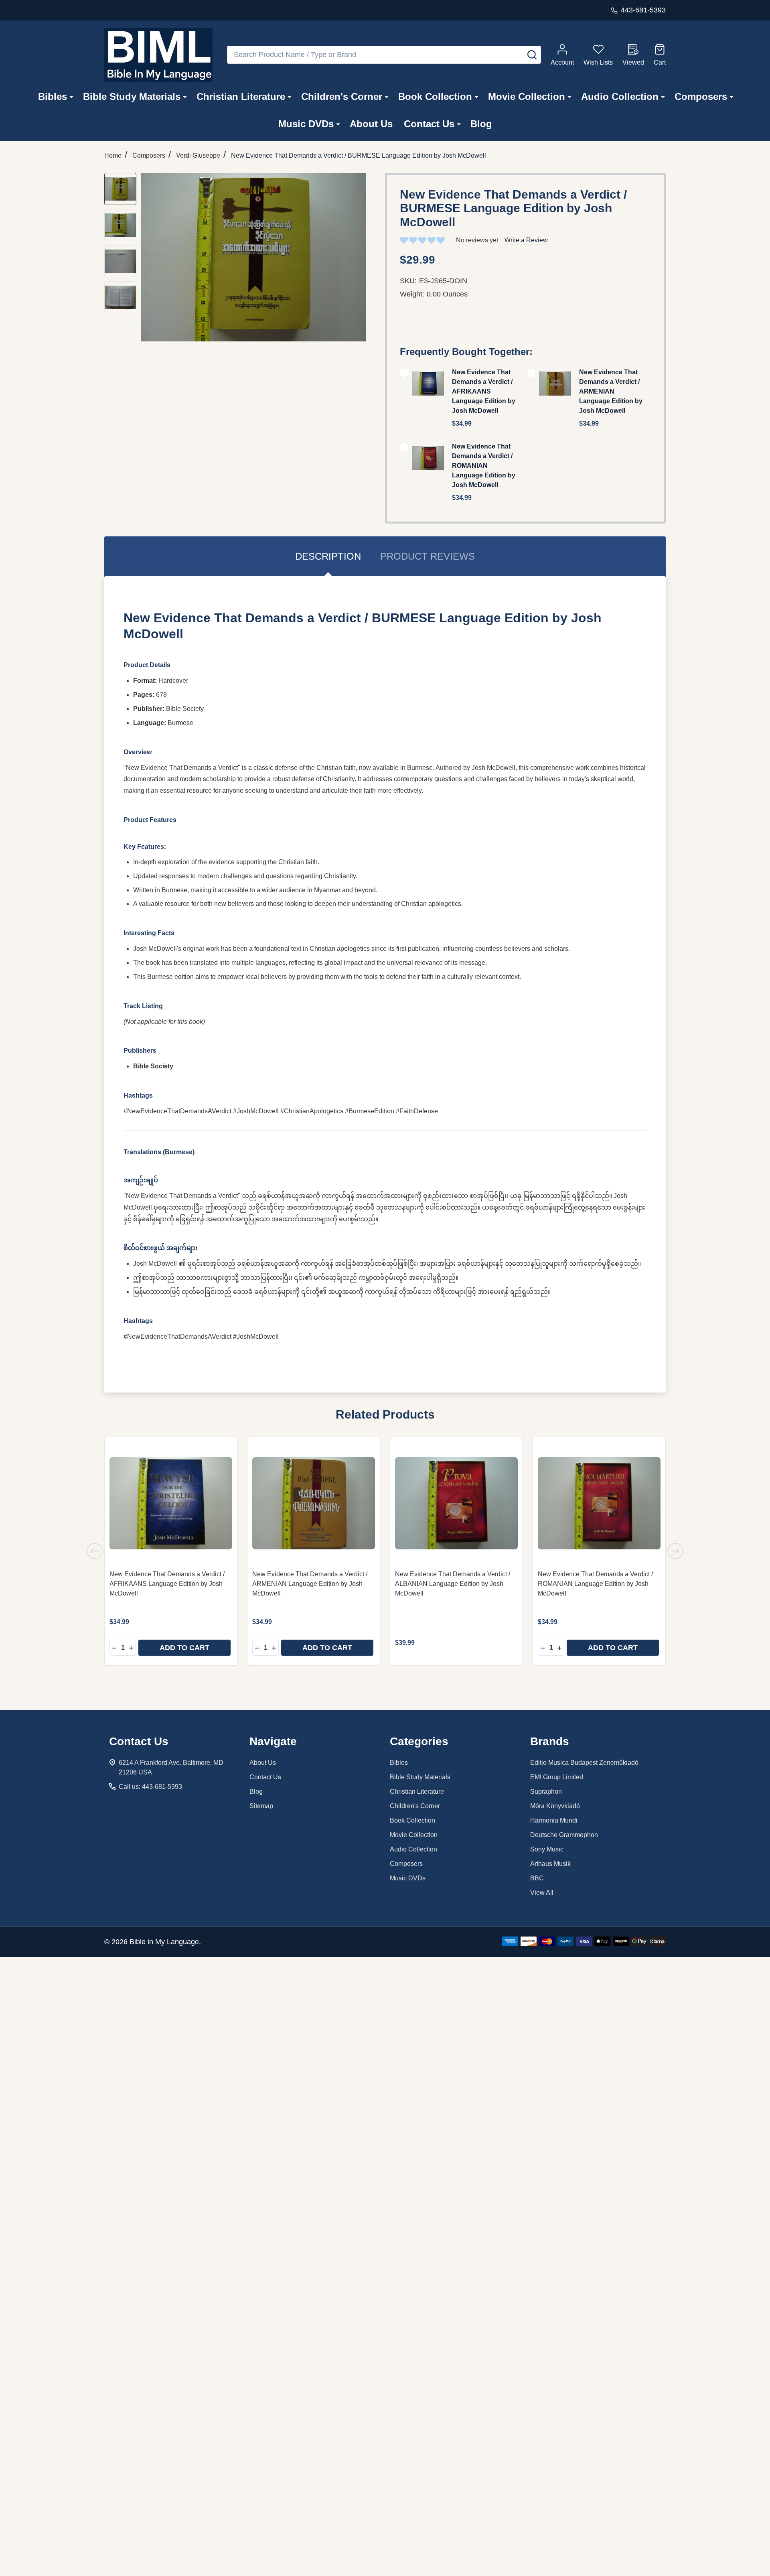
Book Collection (435, 96)
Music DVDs (306, 124)
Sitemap (261, 1806)
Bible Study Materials (132, 96)
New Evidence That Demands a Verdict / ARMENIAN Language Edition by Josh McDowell (611, 391)
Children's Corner (342, 96)
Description (328, 556)
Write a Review (526, 240)
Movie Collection (527, 96)
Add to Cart (184, 1648)
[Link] (158, 55)
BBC (537, 1878)
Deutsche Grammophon (564, 1835)
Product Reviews (428, 556)
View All (542, 1893)
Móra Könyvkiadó (555, 1806)
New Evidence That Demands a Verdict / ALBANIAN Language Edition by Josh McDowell (453, 1584)
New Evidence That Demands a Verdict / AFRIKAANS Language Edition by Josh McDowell (484, 391)
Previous (95, 1551)
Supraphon (546, 1791)
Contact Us (429, 124)
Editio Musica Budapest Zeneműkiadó (584, 1763)
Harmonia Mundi (554, 1820)
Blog (481, 124)
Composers (701, 96)
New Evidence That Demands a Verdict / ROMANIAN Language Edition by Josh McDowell (484, 466)
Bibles (53, 96)
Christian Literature (241, 96)
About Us (371, 124)
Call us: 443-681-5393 (150, 1787)
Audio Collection (620, 96)
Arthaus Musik (550, 1864)
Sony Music (547, 1849)
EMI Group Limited (557, 1777)
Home (113, 155)
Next (675, 1551)
